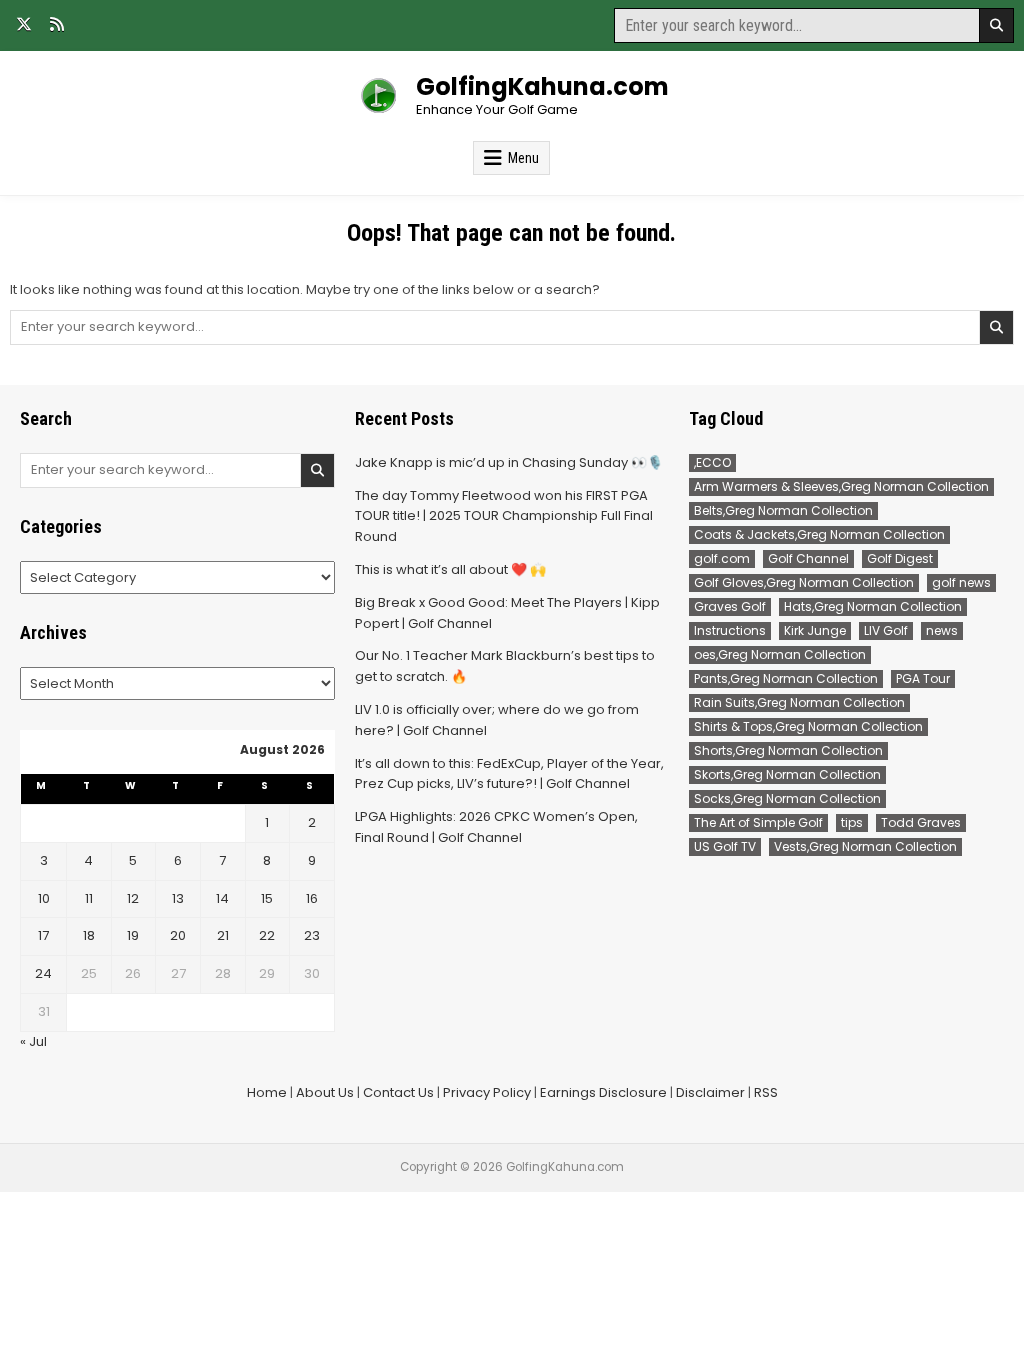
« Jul (33, 1041)
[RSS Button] (57, 24)
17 (43, 935)
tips (852, 822)
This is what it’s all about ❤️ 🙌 (450, 569)
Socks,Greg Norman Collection (787, 798)
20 (178, 935)
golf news (961, 582)
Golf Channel (808, 558)
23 (312, 935)
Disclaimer (710, 1092)
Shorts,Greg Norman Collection (788, 750)
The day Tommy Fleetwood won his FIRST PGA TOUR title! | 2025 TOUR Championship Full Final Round (504, 516)
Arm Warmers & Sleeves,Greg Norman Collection (841, 486)
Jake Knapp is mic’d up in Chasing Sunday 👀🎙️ (509, 462)
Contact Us (398, 1092)
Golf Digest (900, 558)
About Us (325, 1092)
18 (89, 935)
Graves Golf (730, 606)
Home (267, 1092)
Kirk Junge (815, 630)
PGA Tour (923, 678)
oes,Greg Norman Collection (780, 654)
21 (223, 935)
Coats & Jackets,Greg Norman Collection (819, 534)
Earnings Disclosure (603, 1092)
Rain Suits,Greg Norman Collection (799, 702)
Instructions (730, 630)
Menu (523, 158)
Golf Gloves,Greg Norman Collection (804, 582)
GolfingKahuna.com (542, 86)
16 (312, 898)
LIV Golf (886, 630)
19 (133, 935)
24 (43, 973)
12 (133, 898)
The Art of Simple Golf (758, 822)
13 (178, 898)
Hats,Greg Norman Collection (873, 606)
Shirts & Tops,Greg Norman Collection (808, 726)
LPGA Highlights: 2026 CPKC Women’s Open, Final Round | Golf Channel (496, 827)
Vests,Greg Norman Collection (865, 846)
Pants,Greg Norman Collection (786, 678)
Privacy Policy (487, 1092)
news (942, 630)
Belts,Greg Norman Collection (783, 510)
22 (267, 935)
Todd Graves (921, 822)
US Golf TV (725, 846)
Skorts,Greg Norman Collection (787, 774)
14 (222, 898)
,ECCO (712, 462)
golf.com (722, 558)
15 (267, 898)
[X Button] (24, 24)
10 (44, 898)
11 (89, 898)
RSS (766, 1092)
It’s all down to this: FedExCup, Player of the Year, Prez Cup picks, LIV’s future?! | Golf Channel (509, 774)
